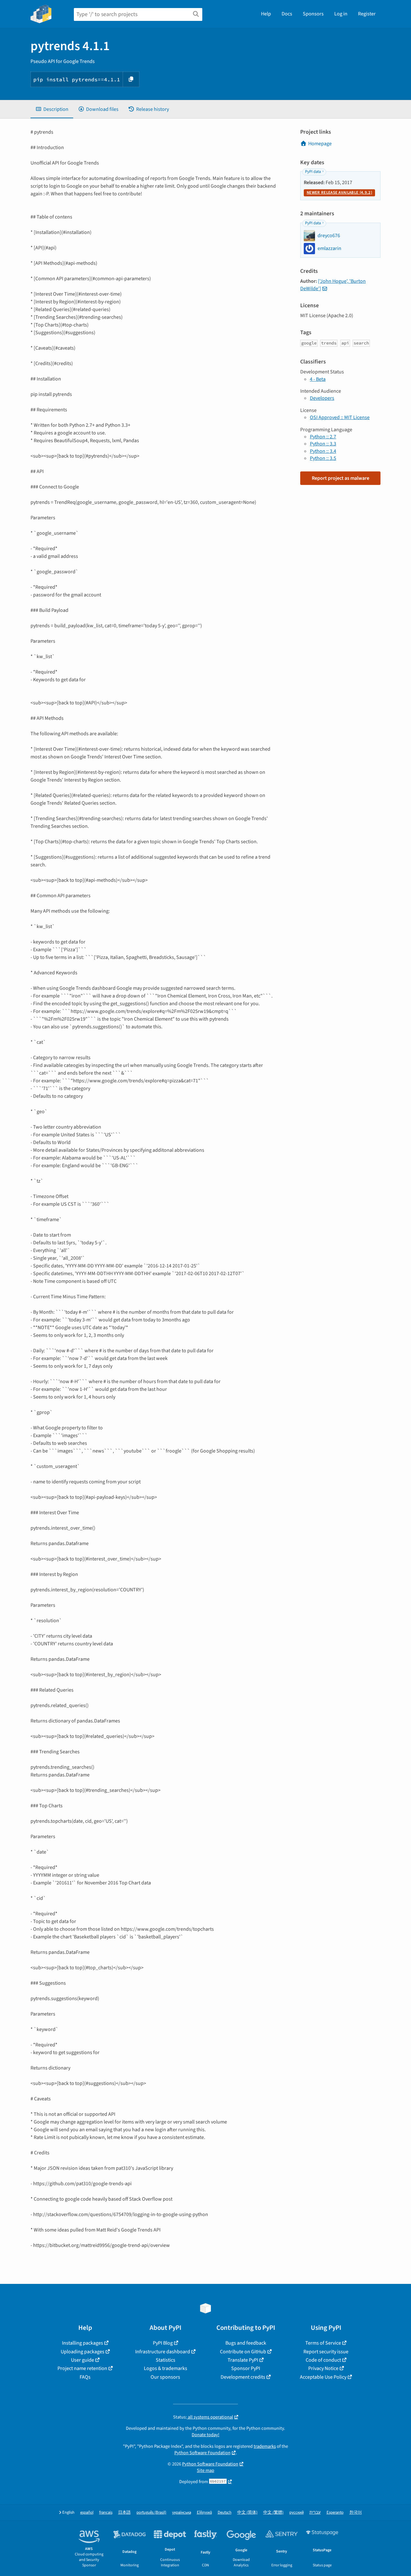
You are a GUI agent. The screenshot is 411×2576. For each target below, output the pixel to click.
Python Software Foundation (202, 2453)
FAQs (85, 2377)
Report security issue (326, 2352)
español (87, 2513)
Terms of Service (323, 2343)
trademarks (265, 2446)
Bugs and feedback (246, 2343)
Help (266, 14)
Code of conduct (323, 2360)
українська (182, 2513)
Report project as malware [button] (341, 478)
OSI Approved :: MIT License (340, 417)
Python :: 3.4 (323, 451)
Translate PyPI (243, 2360)
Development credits (243, 2377)
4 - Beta (318, 379)
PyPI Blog (163, 2343)
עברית (315, 2513)
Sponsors (313, 14)
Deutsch (225, 2513)
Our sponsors (165, 2377)
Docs (287, 14)
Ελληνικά (204, 2513)
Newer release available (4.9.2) (339, 192)
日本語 (124, 2513)
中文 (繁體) (273, 2513)
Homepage (320, 144)
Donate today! (205, 2435)
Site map (205, 2470)
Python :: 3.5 (323, 458)
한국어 (356, 2513)
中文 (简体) (247, 2513)
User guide (83, 2360)
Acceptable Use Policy (323, 2377)
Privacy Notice (323, 2368)
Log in (341, 14)
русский (297, 2513)
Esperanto (335, 2513)
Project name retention (82, 2368)
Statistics (166, 2360)
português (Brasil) (151, 2513)
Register (367, 14)
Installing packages (83, 2343)
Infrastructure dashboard (163, 2352)
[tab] (52, 109)
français (106, 2513)
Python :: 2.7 (323, 437)
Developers (322, 398)
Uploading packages (83, 2352)
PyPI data (313, 172)
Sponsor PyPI (246, 2368)
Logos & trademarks (166, 2368)
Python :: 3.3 (323, 444)
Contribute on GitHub (243, 2352)
